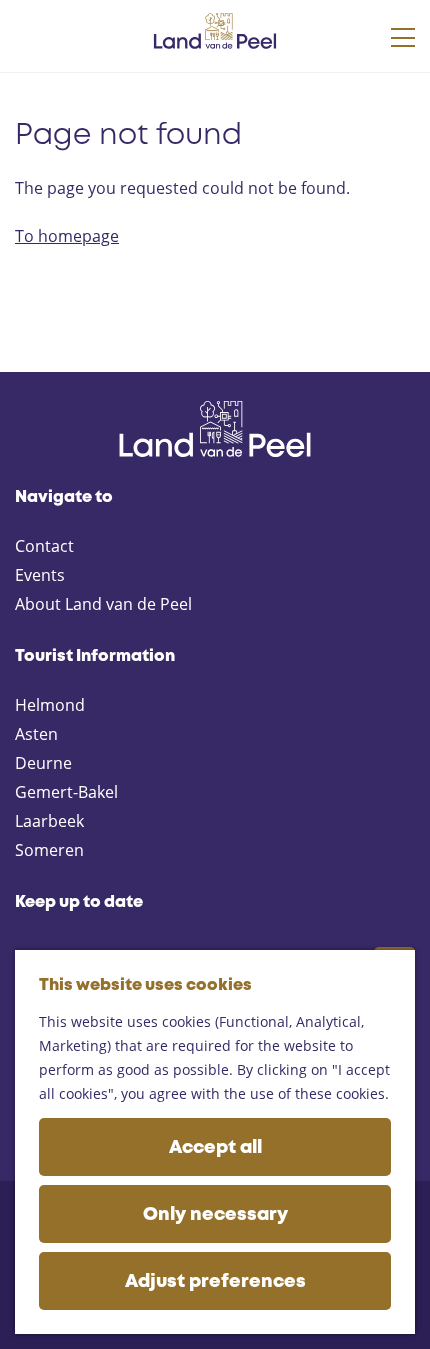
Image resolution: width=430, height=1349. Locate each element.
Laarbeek (49, 821)
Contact (44, 546)
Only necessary (215, 1215)
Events (40, 575)
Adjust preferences (215, 1282)
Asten (36, 734)
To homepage (67, 236)
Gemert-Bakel (66, 792)
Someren (49, 850)
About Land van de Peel (103, 604)
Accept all (215, 1148)
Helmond (50, 705)
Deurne (43, 763)
